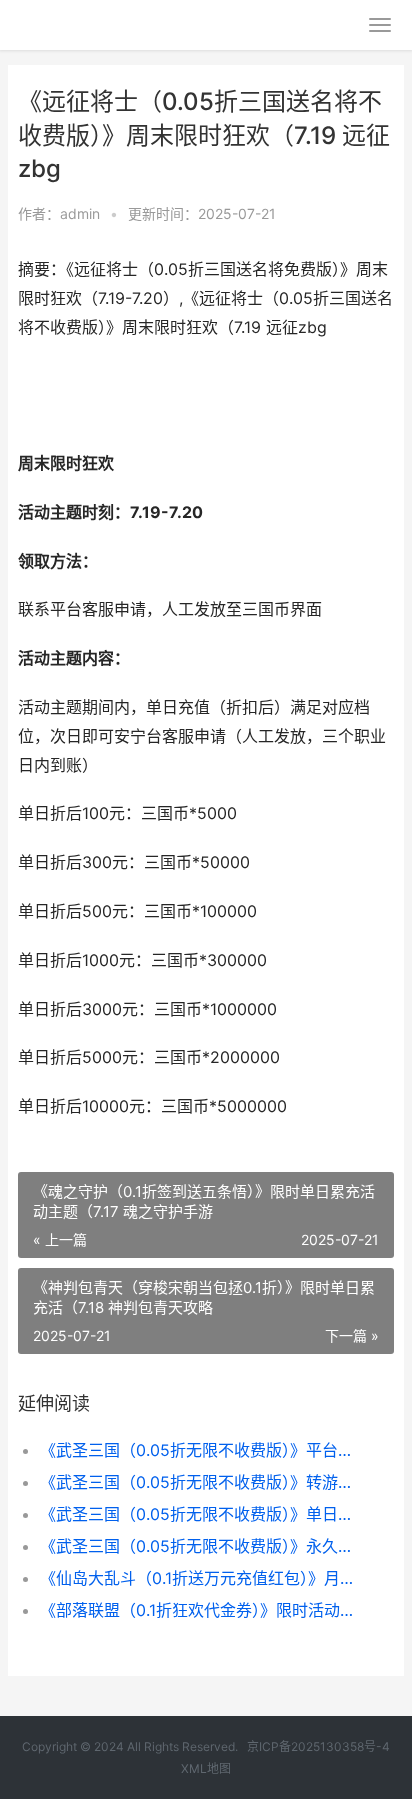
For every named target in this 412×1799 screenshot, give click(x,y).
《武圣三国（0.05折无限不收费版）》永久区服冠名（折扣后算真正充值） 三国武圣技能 (199, 1546)
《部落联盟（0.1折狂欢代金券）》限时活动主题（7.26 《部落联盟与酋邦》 (199, 1610)
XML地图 (206, 1768)
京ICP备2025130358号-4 (318, 1746)
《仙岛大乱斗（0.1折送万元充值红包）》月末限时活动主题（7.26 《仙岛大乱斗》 (199, 1578)
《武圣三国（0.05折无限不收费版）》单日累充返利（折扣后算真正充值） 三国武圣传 (199, 1514)
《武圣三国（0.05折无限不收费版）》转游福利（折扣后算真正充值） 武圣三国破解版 (199, 1482)
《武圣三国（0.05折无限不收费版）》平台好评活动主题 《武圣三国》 (199, 1450)
